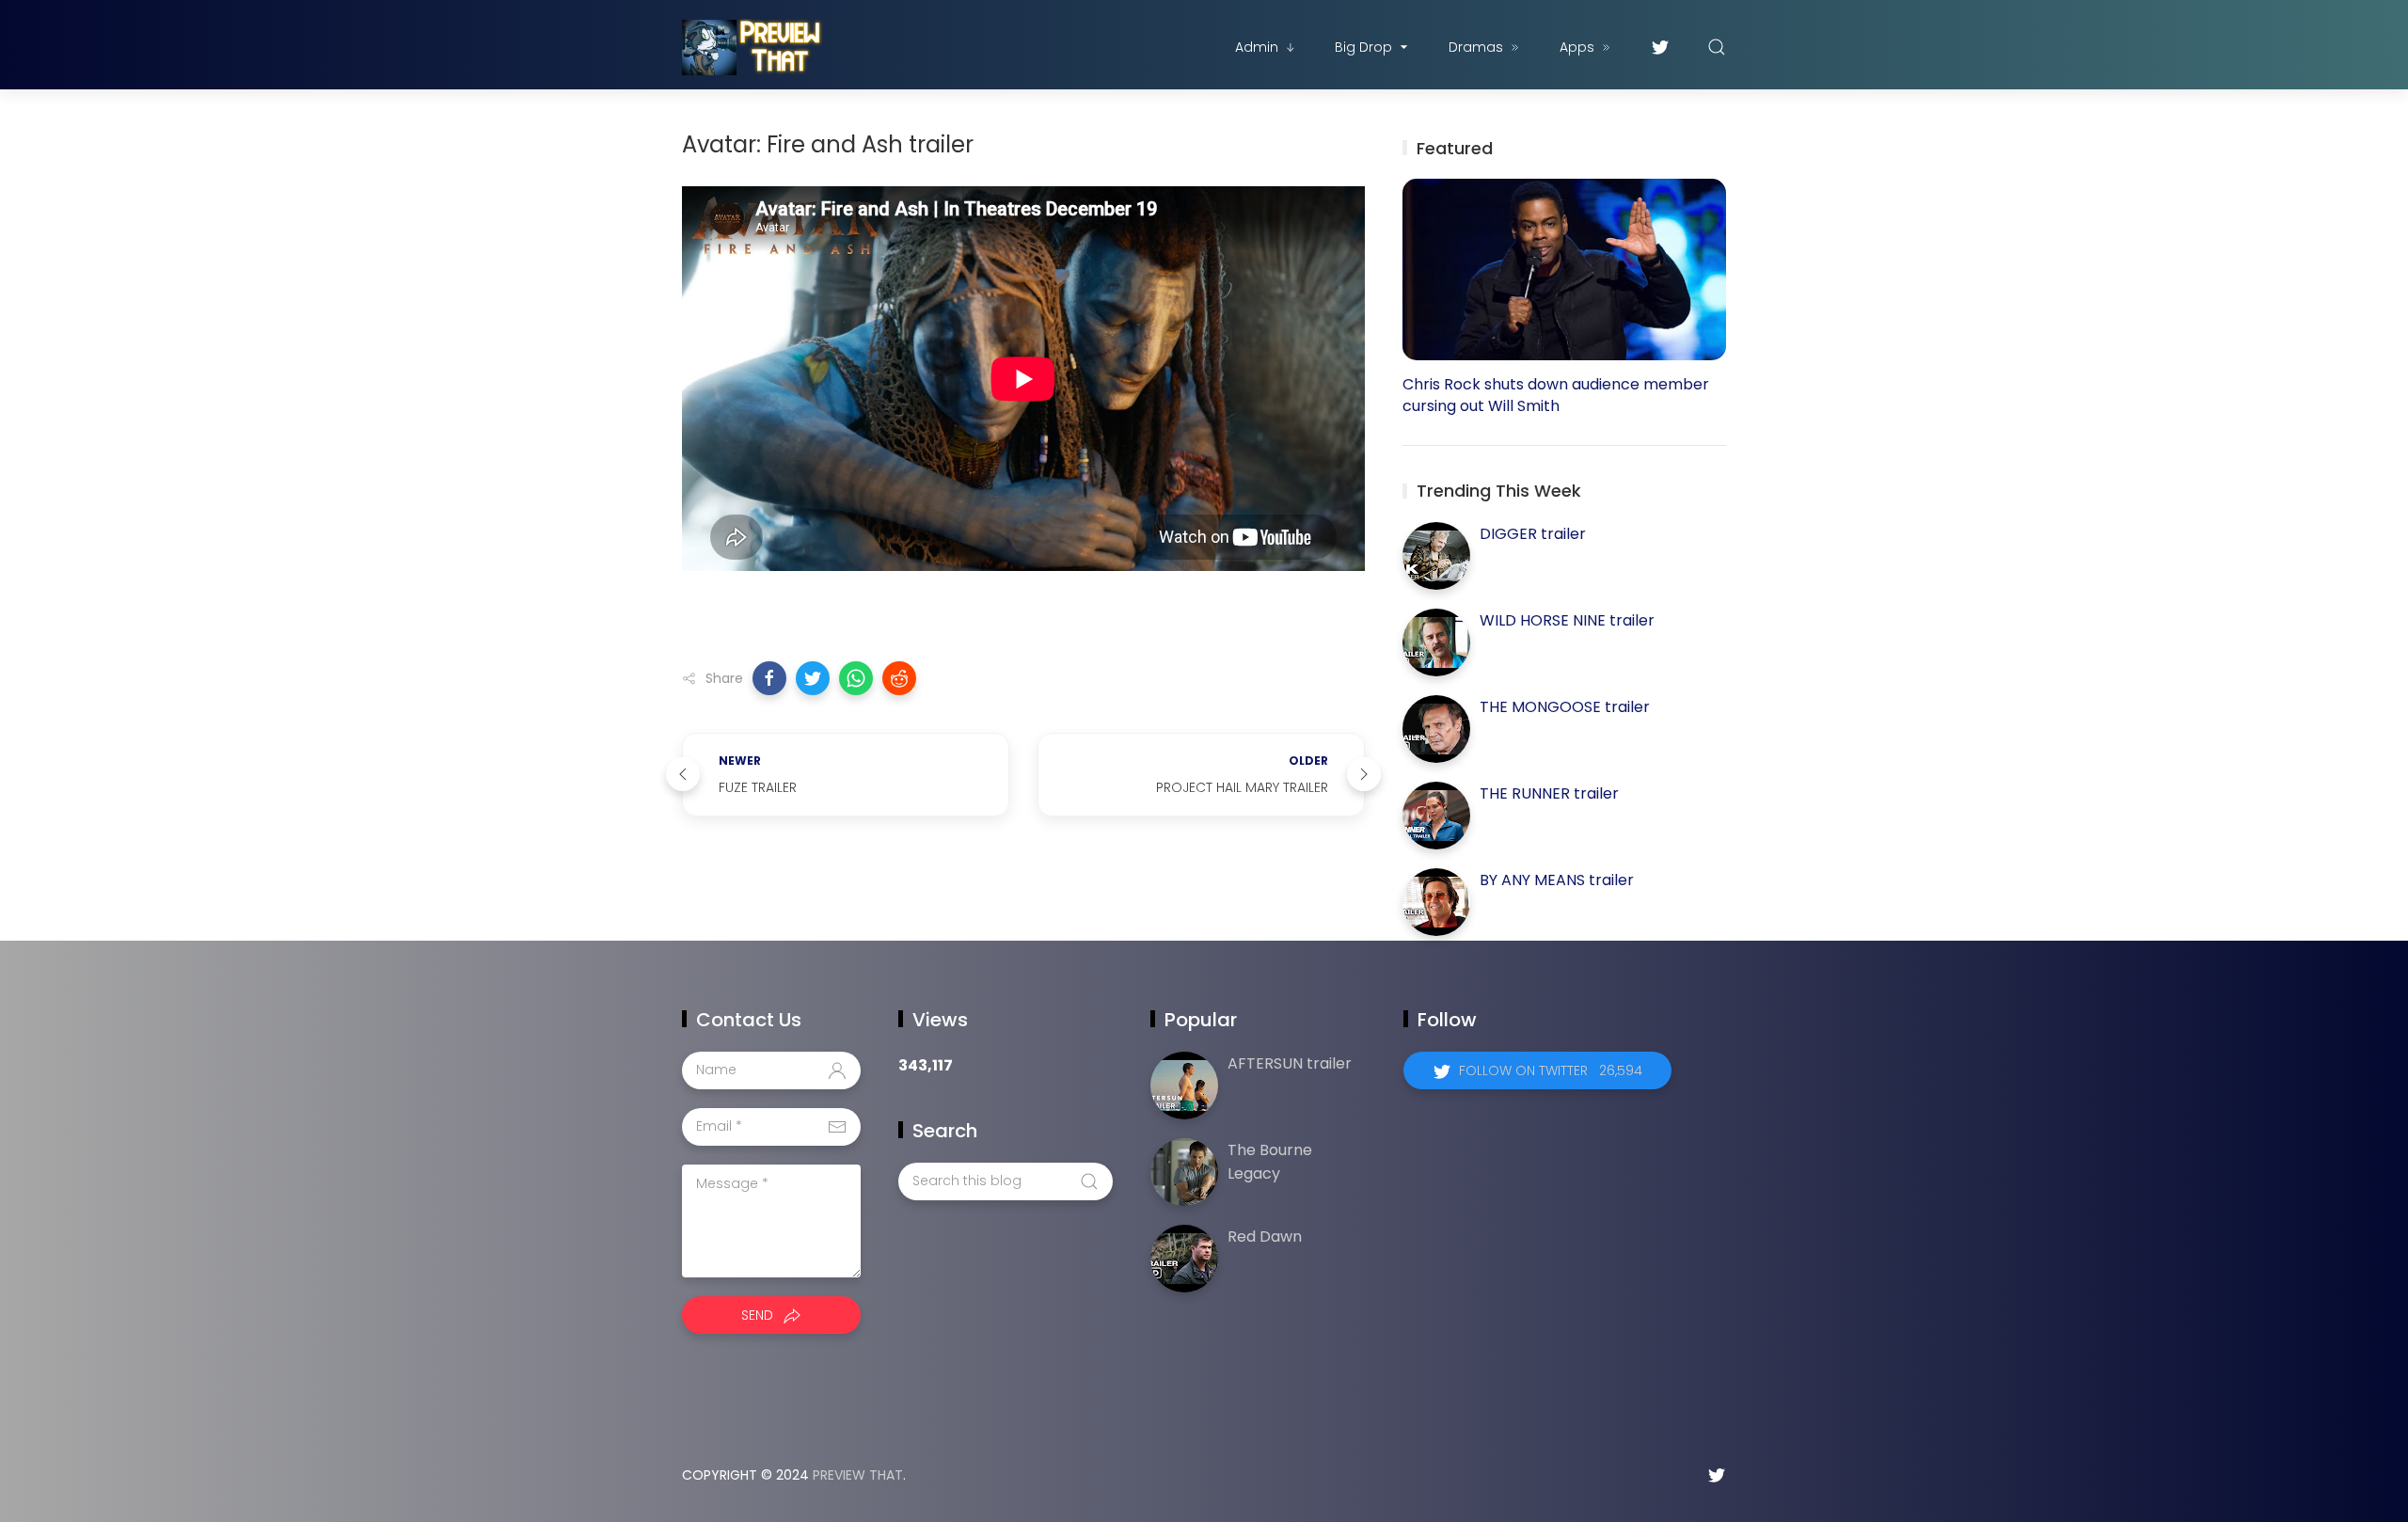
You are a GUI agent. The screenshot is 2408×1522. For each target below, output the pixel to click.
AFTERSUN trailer (1290, 1063)
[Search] (1717, 47)
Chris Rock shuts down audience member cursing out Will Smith (1556, 395)
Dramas (1476, 47)
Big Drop (1363, 47)
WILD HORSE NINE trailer (1567, 620)
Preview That (858, 1475)
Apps (1577, 47)
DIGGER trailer (1533, 534)
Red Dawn (1265, 1237)
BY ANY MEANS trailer (1557, 880)
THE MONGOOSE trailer (1565, 707)
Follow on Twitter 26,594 (1551, 1070)
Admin (1257, 47)
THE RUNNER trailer (1549, 793)
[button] (769, 678)
